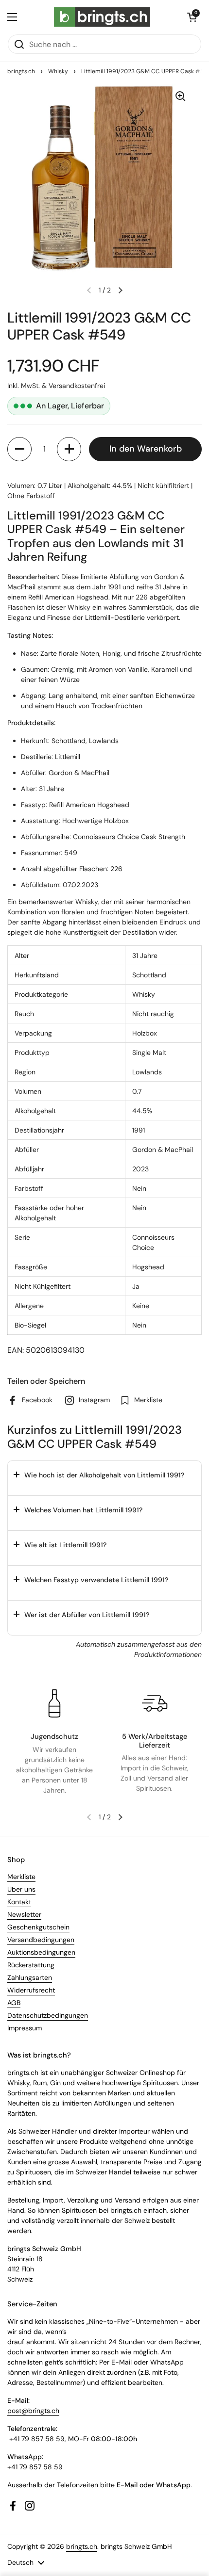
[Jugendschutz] (54, 1703)
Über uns (21, 1889)
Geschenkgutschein (38, 1927)
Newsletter (24, 1914)
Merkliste (21, 1877)
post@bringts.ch (33, 2411)
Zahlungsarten (30, 1977)
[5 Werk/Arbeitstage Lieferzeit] (155, 1703)
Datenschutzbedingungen (48, 2015)
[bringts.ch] (102, 17)
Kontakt (19, 1902)
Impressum (25, 2028)
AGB (14, 2003)
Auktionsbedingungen (41, 1952)
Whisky (58, 71)
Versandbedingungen (41, 1940)
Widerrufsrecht (31, 1990)
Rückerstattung (31, 1965)
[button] (192, 17)
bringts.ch (21, 71)
